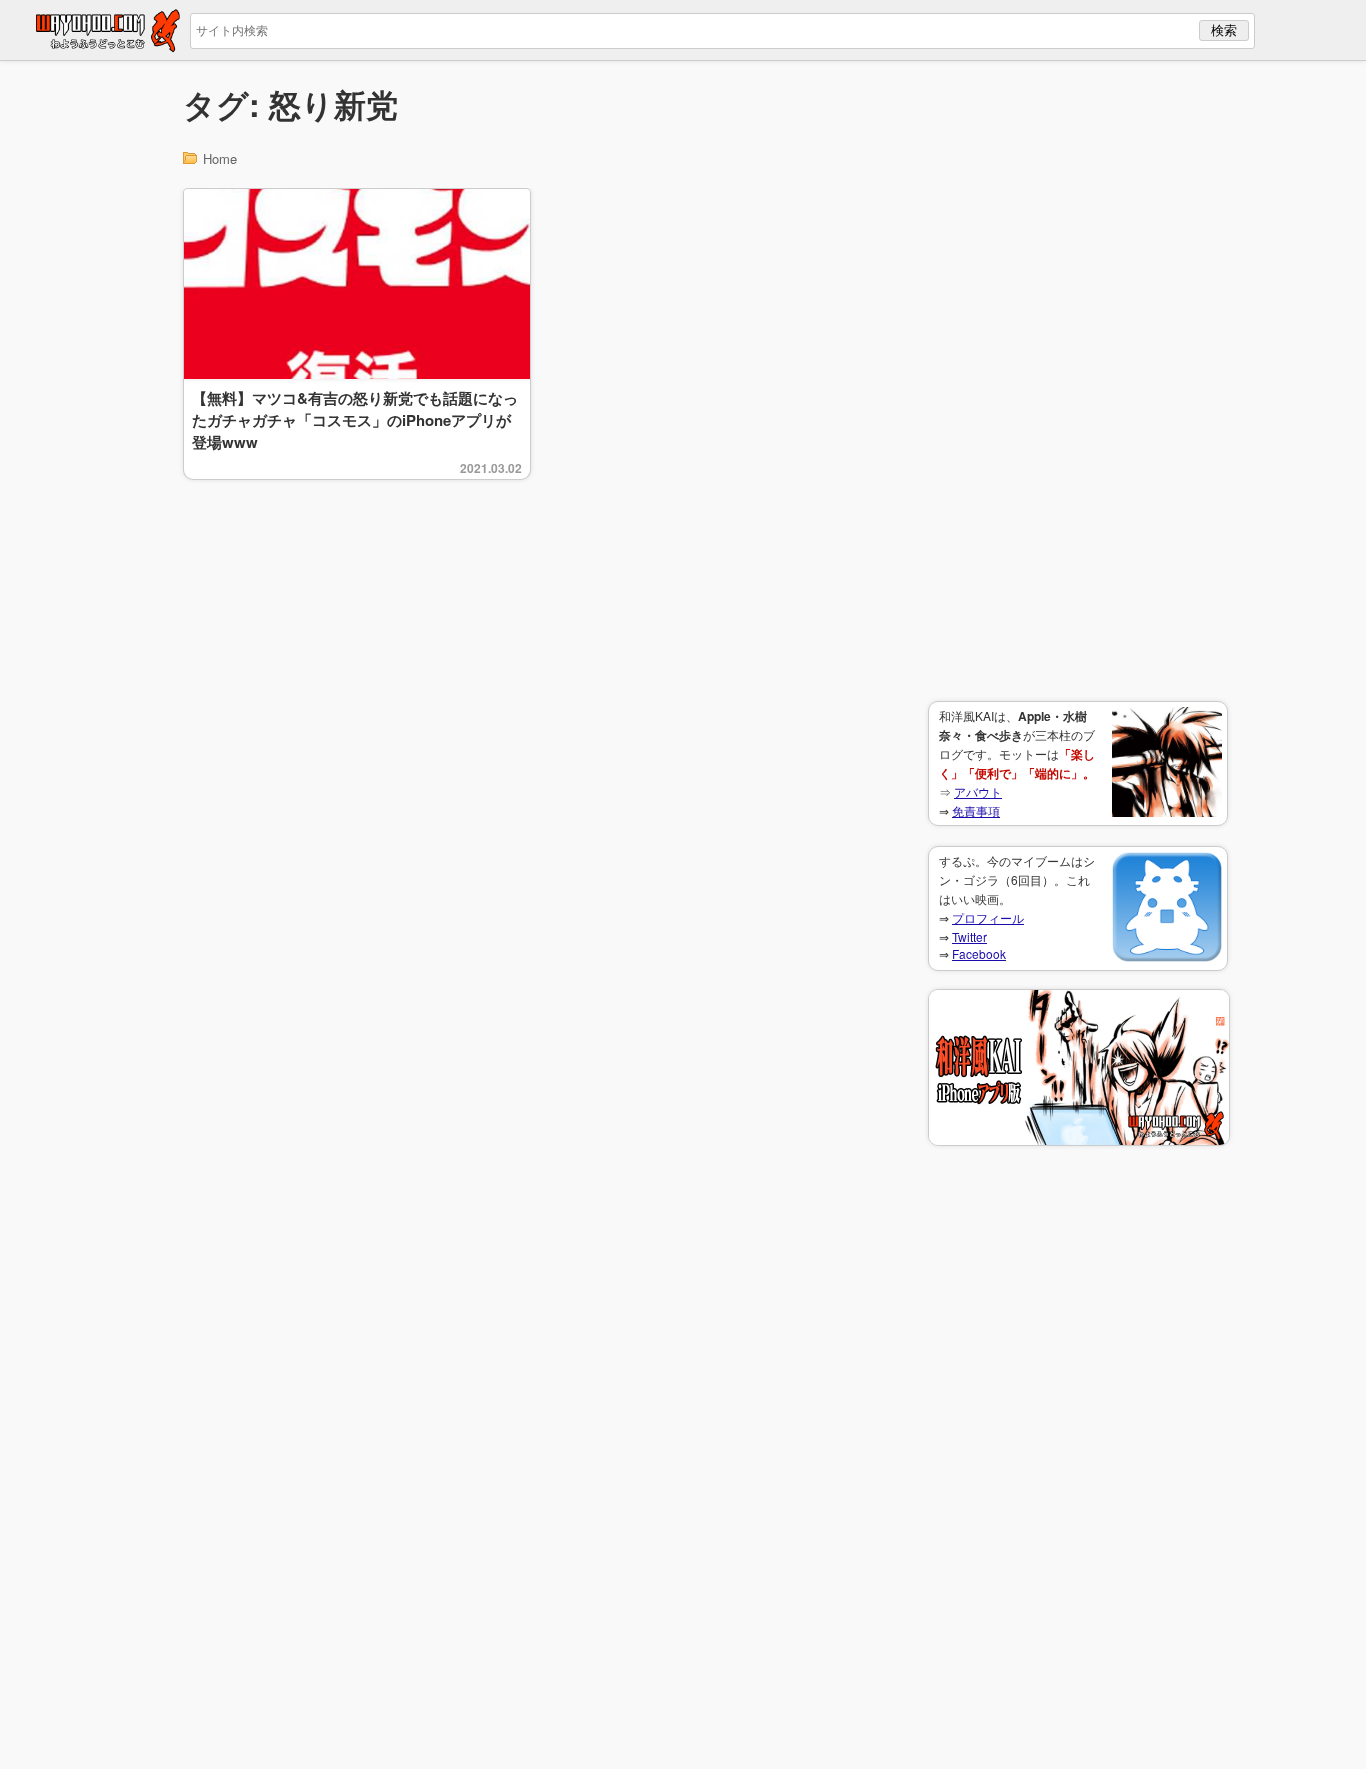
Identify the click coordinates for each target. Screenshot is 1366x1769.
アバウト (978, 791)
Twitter (969, 936)
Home (220, 158)
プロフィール (988, 917)
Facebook (979, 953)
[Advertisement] (1078, 381)
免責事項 (976, 810)
